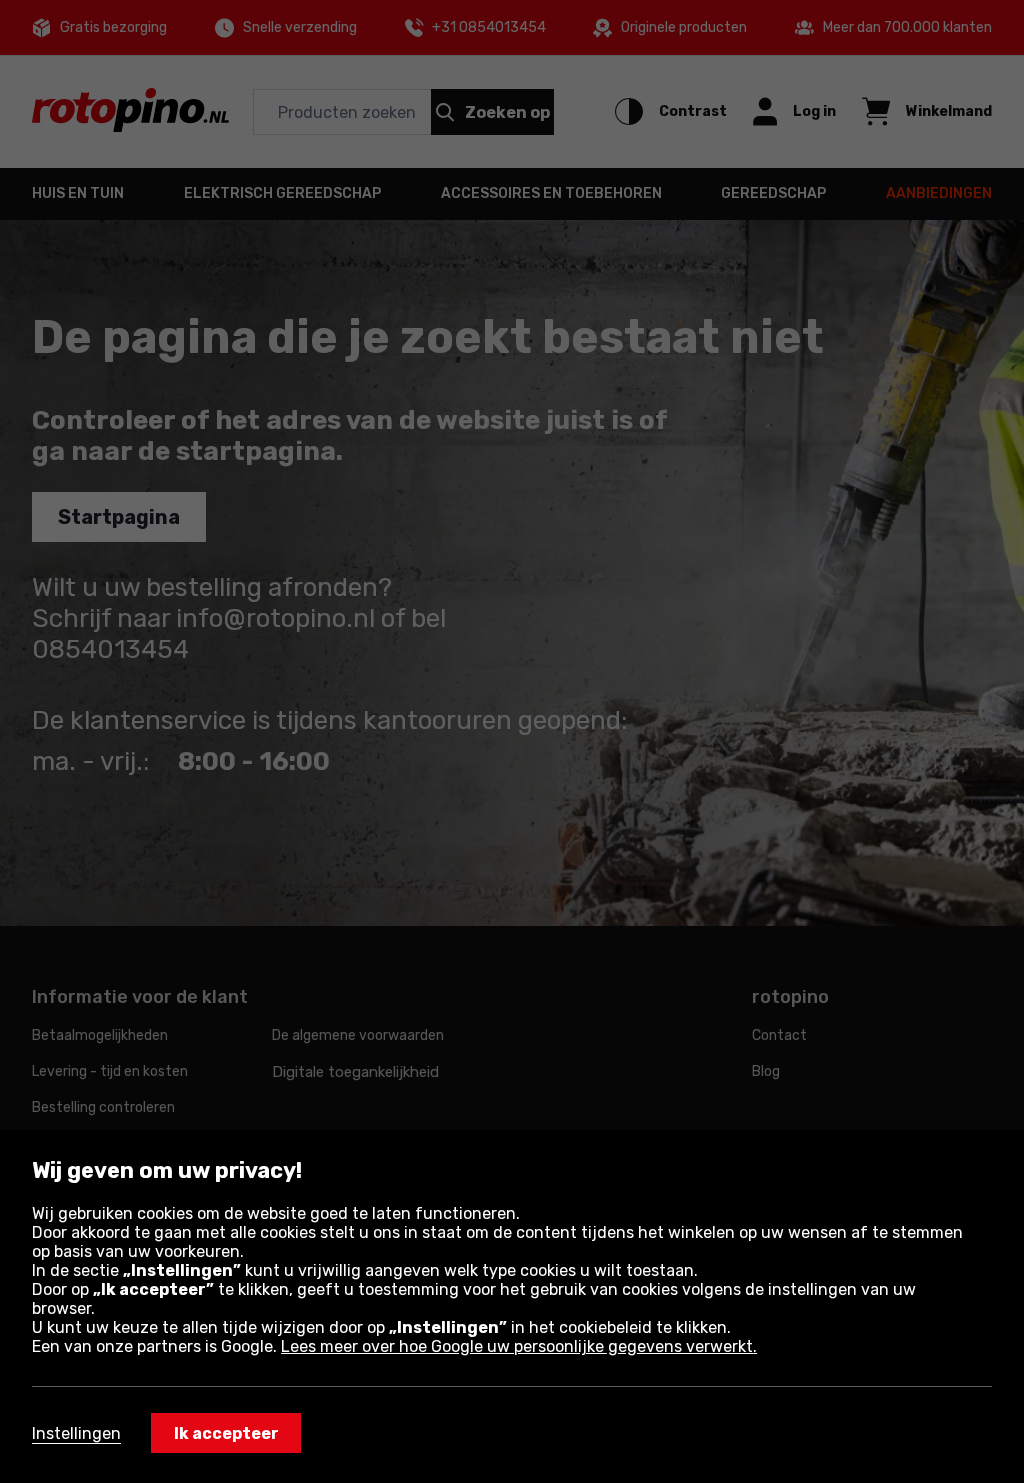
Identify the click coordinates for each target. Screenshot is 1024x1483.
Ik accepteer (226, 1433)
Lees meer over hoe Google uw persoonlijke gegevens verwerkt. (519, 1346)
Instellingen (76, 1433)
